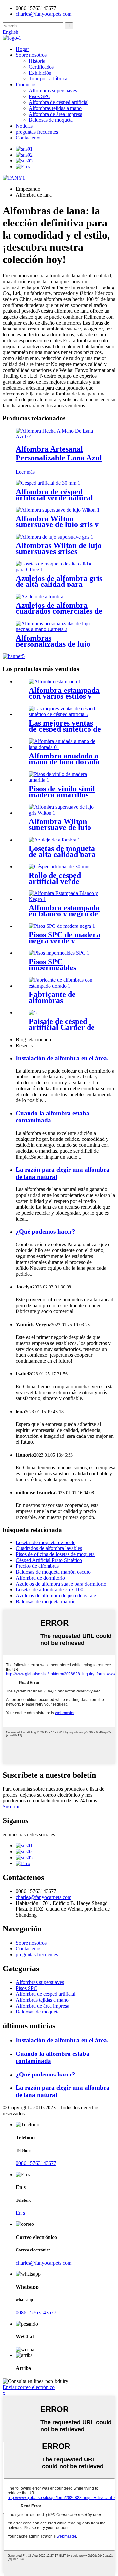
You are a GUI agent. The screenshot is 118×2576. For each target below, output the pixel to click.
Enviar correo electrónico (29, 2387)
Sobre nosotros (31, 55)
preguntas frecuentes (37, 132)
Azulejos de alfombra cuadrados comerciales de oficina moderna (59, 611)
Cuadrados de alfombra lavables (49, 1548)
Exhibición (40, 73)
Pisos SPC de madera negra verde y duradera (65, 941)
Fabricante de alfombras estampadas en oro (60, 1000)
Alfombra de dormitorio (40, 1578)
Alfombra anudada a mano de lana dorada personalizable (64, 762)
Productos (26, 85)
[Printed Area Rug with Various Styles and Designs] (55, 681)
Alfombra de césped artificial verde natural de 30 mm (54, 498)
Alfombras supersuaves (53, 90)
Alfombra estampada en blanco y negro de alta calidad (64, 914)
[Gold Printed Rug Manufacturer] (66, 986)
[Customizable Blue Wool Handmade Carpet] (59, 437)
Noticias (24, 126)
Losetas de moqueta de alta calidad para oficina (62, 854)
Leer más (25, 472)
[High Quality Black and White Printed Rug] (66, 899)
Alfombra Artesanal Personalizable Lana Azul (59, 453)
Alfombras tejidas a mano (55, 108)
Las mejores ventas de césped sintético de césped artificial (65, 729)
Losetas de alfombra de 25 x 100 (49, 1590)
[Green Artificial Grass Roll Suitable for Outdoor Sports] (61, 867)
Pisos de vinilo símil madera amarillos (62, 792)
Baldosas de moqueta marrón (46, 1601)
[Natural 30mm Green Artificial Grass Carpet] (48, 483)
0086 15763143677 (36, 2163)
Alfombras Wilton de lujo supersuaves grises (59, 548)
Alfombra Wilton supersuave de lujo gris (60, 827)
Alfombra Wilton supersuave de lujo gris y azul (57, 524)
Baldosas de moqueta (51, 120)
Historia (37, 61)
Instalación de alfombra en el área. (62, 1058)
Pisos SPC (40, 96)
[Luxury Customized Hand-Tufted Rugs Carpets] (59, 629)
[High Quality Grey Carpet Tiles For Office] (59, 570)
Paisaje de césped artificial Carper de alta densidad (62, 1027)
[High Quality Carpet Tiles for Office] (55, 840)
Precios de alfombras (37, 1566)
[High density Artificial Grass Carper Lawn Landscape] (33, 1013)
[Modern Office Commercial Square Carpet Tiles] (41, 596)
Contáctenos (29, 138)
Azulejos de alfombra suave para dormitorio (61, 1584)
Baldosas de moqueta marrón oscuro (53, 1572)
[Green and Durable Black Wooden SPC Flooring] (62, 926)
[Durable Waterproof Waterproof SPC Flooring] (59, 953)
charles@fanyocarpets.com (44, 14)
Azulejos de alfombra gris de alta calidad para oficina (59, 584)
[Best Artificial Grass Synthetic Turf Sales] (66, 714)
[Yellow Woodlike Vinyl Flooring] (66, 780)
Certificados (41, 67)
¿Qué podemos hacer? (46, 1232)
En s (20, 2213)
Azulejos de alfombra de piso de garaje (56, 1596)
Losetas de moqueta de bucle (46, 1542)
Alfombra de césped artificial (59, 102)
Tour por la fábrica (48, 79)
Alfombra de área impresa (56, 114)
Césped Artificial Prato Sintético (49, 1560)
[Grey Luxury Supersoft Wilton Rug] (66, 813)
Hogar (22, 49)
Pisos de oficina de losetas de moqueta (55, 1554)
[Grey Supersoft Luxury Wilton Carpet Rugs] (55, 537)
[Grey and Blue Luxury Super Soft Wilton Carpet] (58, 510)
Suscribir (12, 1807)
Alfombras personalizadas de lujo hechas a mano (53, 644)
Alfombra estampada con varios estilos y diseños (64, 696)
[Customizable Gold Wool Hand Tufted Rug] (66, 747)
